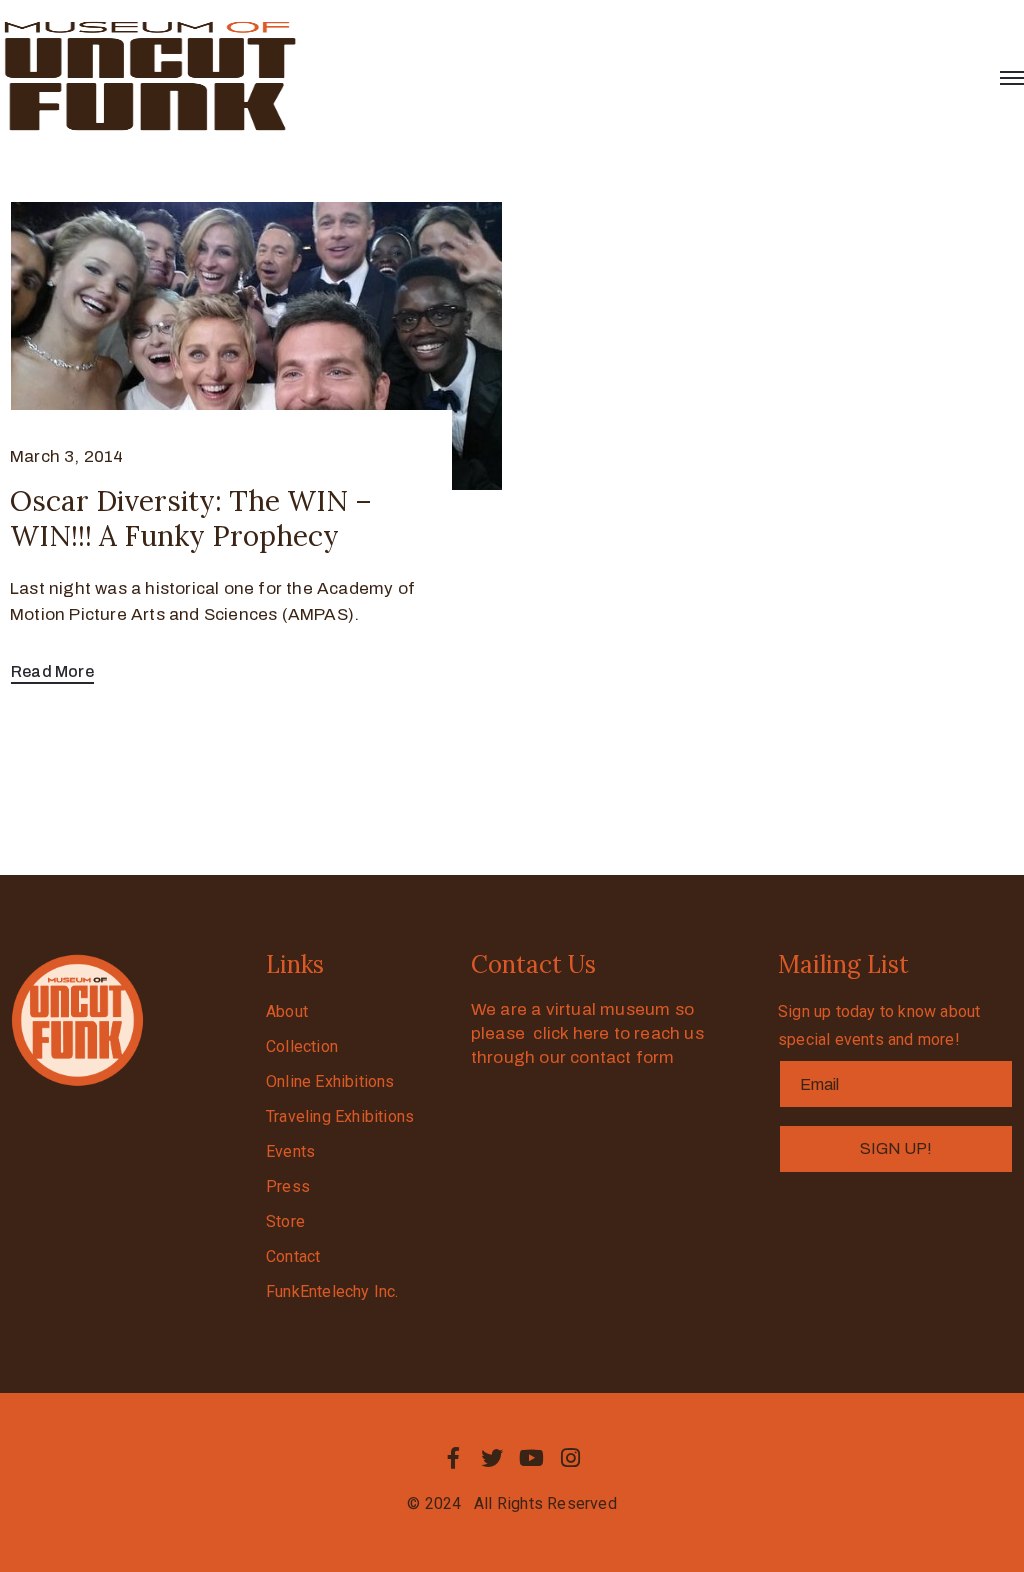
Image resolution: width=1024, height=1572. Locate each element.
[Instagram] (571, 1458)
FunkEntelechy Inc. (332, 1291)
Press (288, 1186)
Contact (293, 1256)
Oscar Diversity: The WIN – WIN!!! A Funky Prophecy (191, 518)
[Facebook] (453, 1458)
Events (290, 1151)
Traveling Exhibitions (340, 1116)
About (287, 1011)
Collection (302, 1046)
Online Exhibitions (330, 1081)
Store (285, 1221)
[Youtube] (532, 1458)
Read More (52, 671)
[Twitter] (492, 1458)
